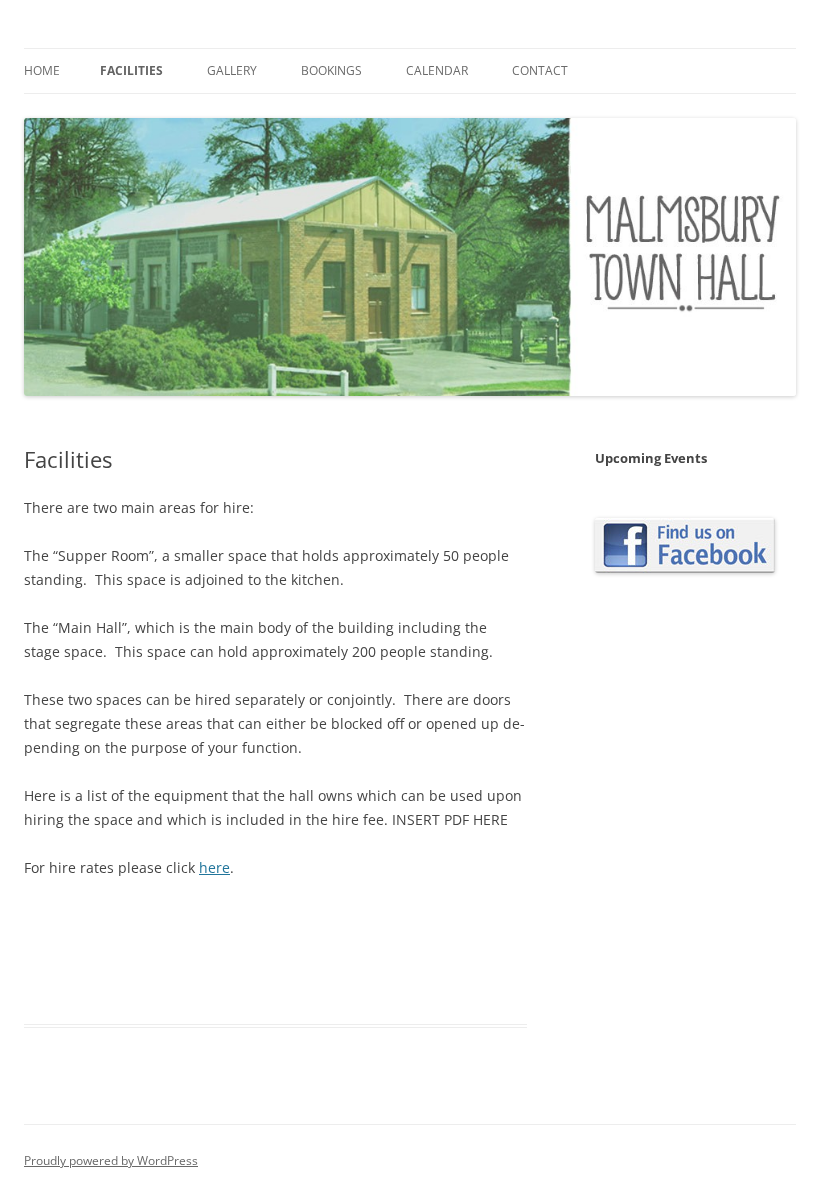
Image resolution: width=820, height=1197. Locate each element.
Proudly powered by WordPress (111, 1160)
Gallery (232, 70)
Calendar (437, 70)
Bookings (331, 70)
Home (42, 70)
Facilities (131, 70)
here (214, 867)
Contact (540, 70)
